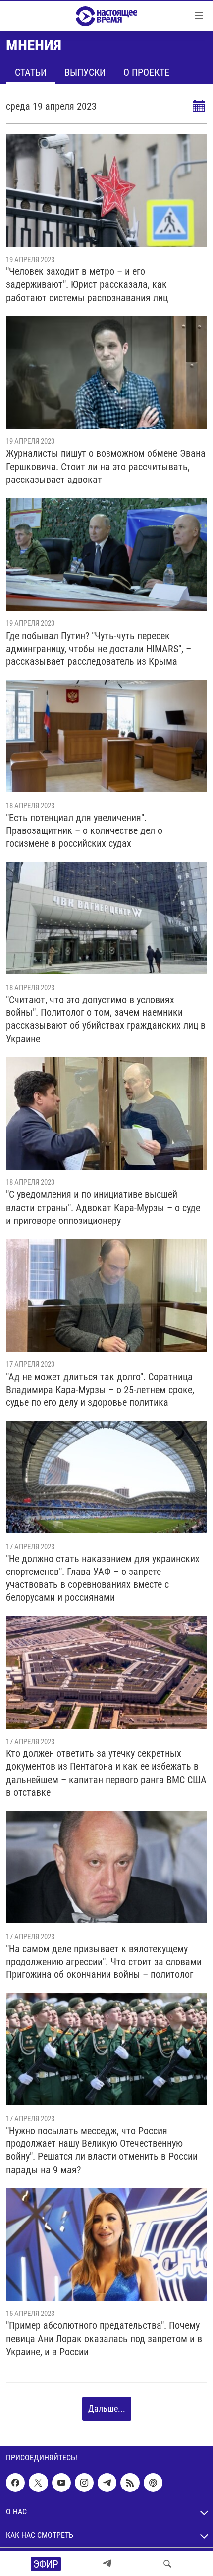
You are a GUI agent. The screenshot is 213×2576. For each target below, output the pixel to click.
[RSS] (130, 2483)
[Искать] (167, 2564)
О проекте (146, 72)
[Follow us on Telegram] (107, 2483)
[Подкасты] (153, 2483)
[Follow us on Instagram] (84, 2483)
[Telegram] (107, 2564)
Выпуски (85, 72)
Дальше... (107, 2409)
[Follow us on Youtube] (61, 2483)
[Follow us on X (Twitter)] (38, 2483)
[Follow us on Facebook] (15, 2483)
